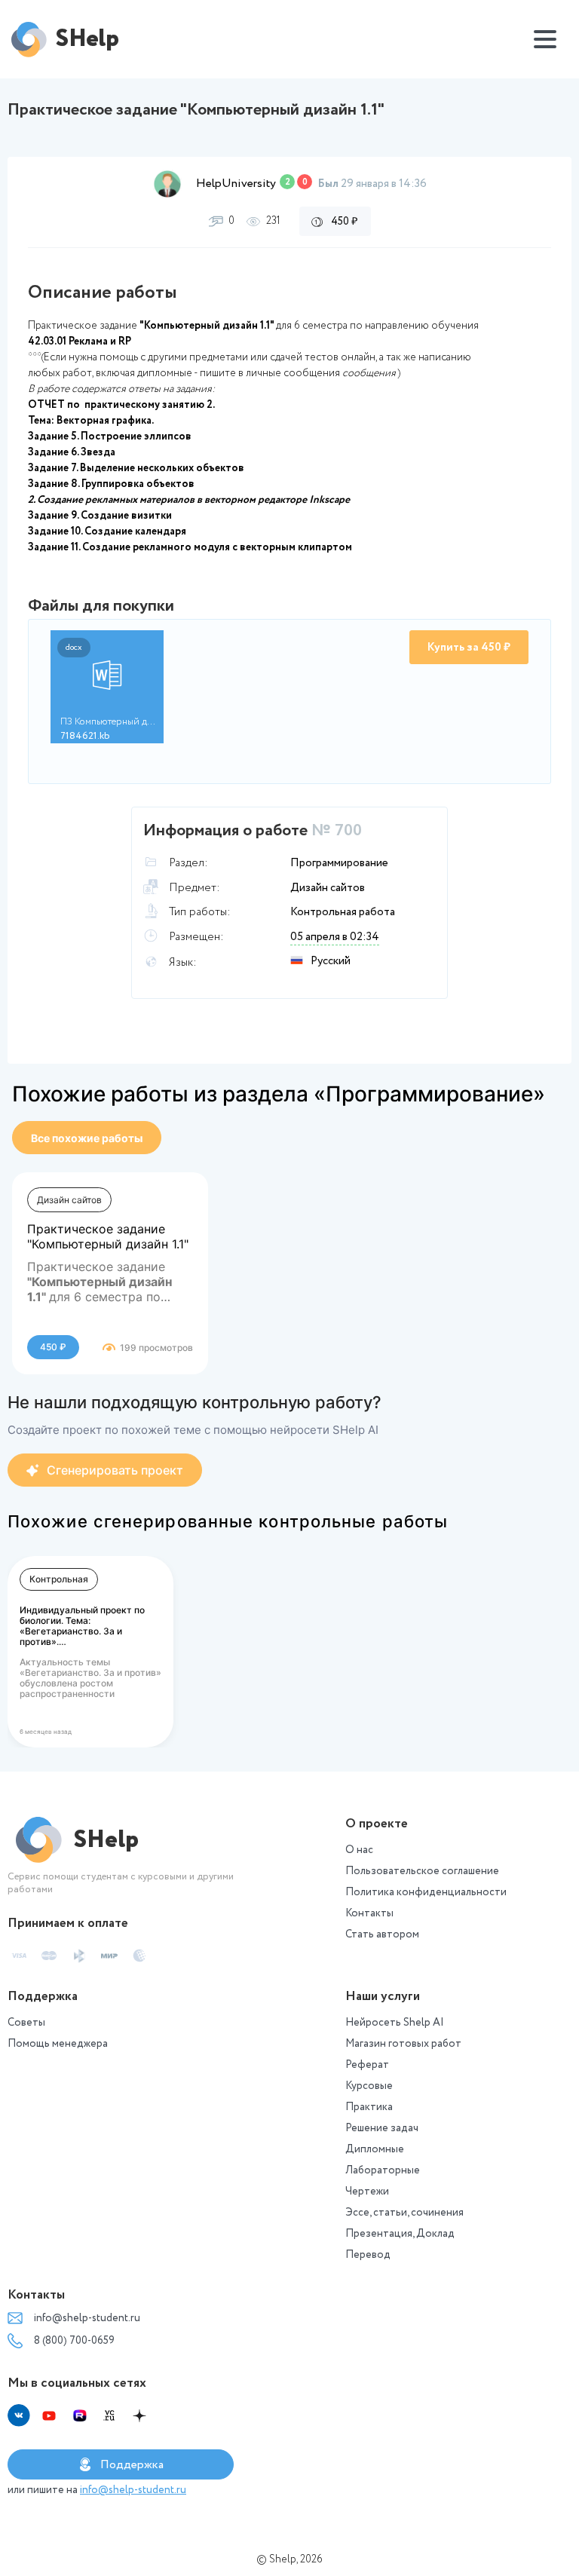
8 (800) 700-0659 (74, 2341)
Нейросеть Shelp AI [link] (395, 2023)
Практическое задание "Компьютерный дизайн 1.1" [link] (108, 1236)
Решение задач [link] (382, 2128)
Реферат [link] (367, 2065)
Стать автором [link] (382, 1934)
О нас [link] (359, 1850)
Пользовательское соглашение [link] (422, 1871)
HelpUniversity (236, 184)
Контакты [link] (369, 1913)
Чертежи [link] (367, 2192)
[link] (87, 1138)
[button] (167, 184)
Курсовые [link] (369, 2086)
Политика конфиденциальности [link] (426, 1892)
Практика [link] (369, 2107)
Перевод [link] (368, 2255)
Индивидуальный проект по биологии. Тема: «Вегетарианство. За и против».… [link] (82, 1626)
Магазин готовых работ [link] (403, 2044)
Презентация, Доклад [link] (400, 2234)
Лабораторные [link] (383, 2170)
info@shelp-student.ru (87, 2318)
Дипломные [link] (375, 2149)
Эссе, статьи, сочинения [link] (404, 2213)
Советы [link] (26, 2023)
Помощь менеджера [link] (58, 2044)
